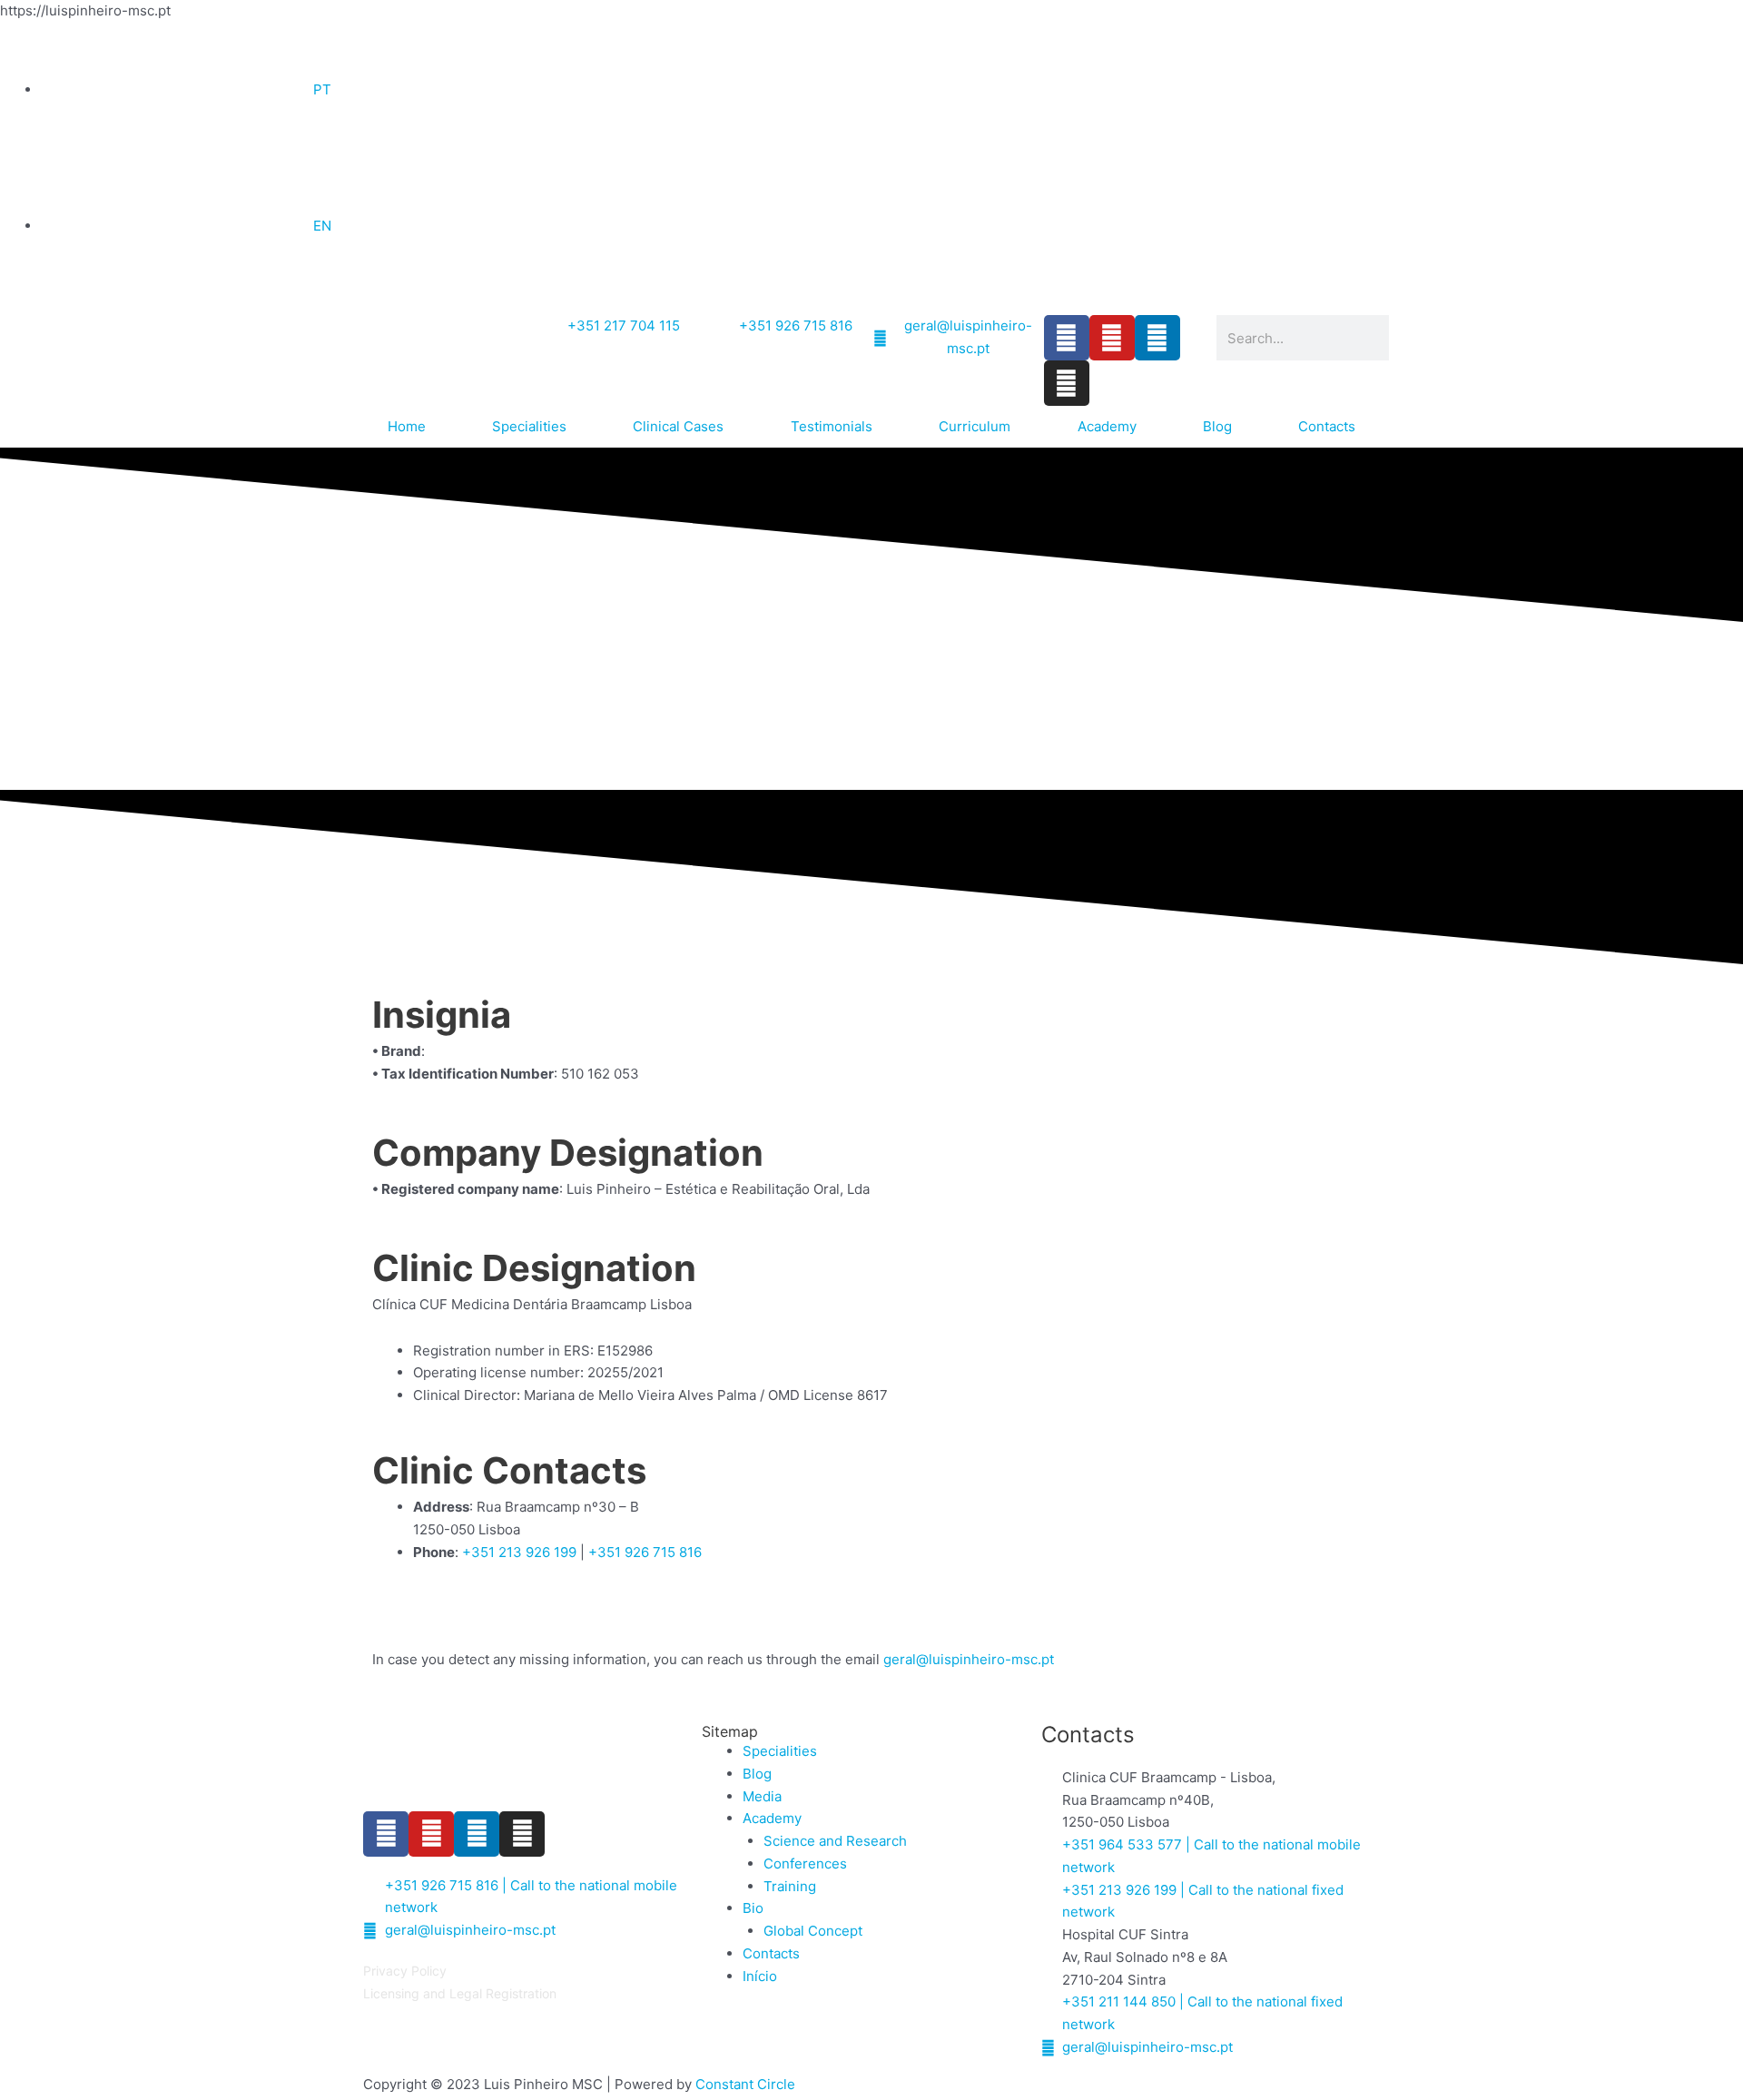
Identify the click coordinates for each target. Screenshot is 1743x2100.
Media (762, 1796)
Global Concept (813, 1931)
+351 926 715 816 (645, 1552)
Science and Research (835, 1841)
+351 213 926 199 (519, 1552)
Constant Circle (745, 2084)
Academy (1107, 426)
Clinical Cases (678, 426)
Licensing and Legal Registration (460, 1993)
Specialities (529, 426)
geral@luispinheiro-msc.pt (969, 1659)
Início (760, 1976)
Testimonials (832, 426)
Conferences (805, 1863)
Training (790, 1886)
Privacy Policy (405, 1971)
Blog (1217, 426)
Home (407, 426)
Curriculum (975, 426)
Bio (753, 1908)
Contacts (1327, 426)
